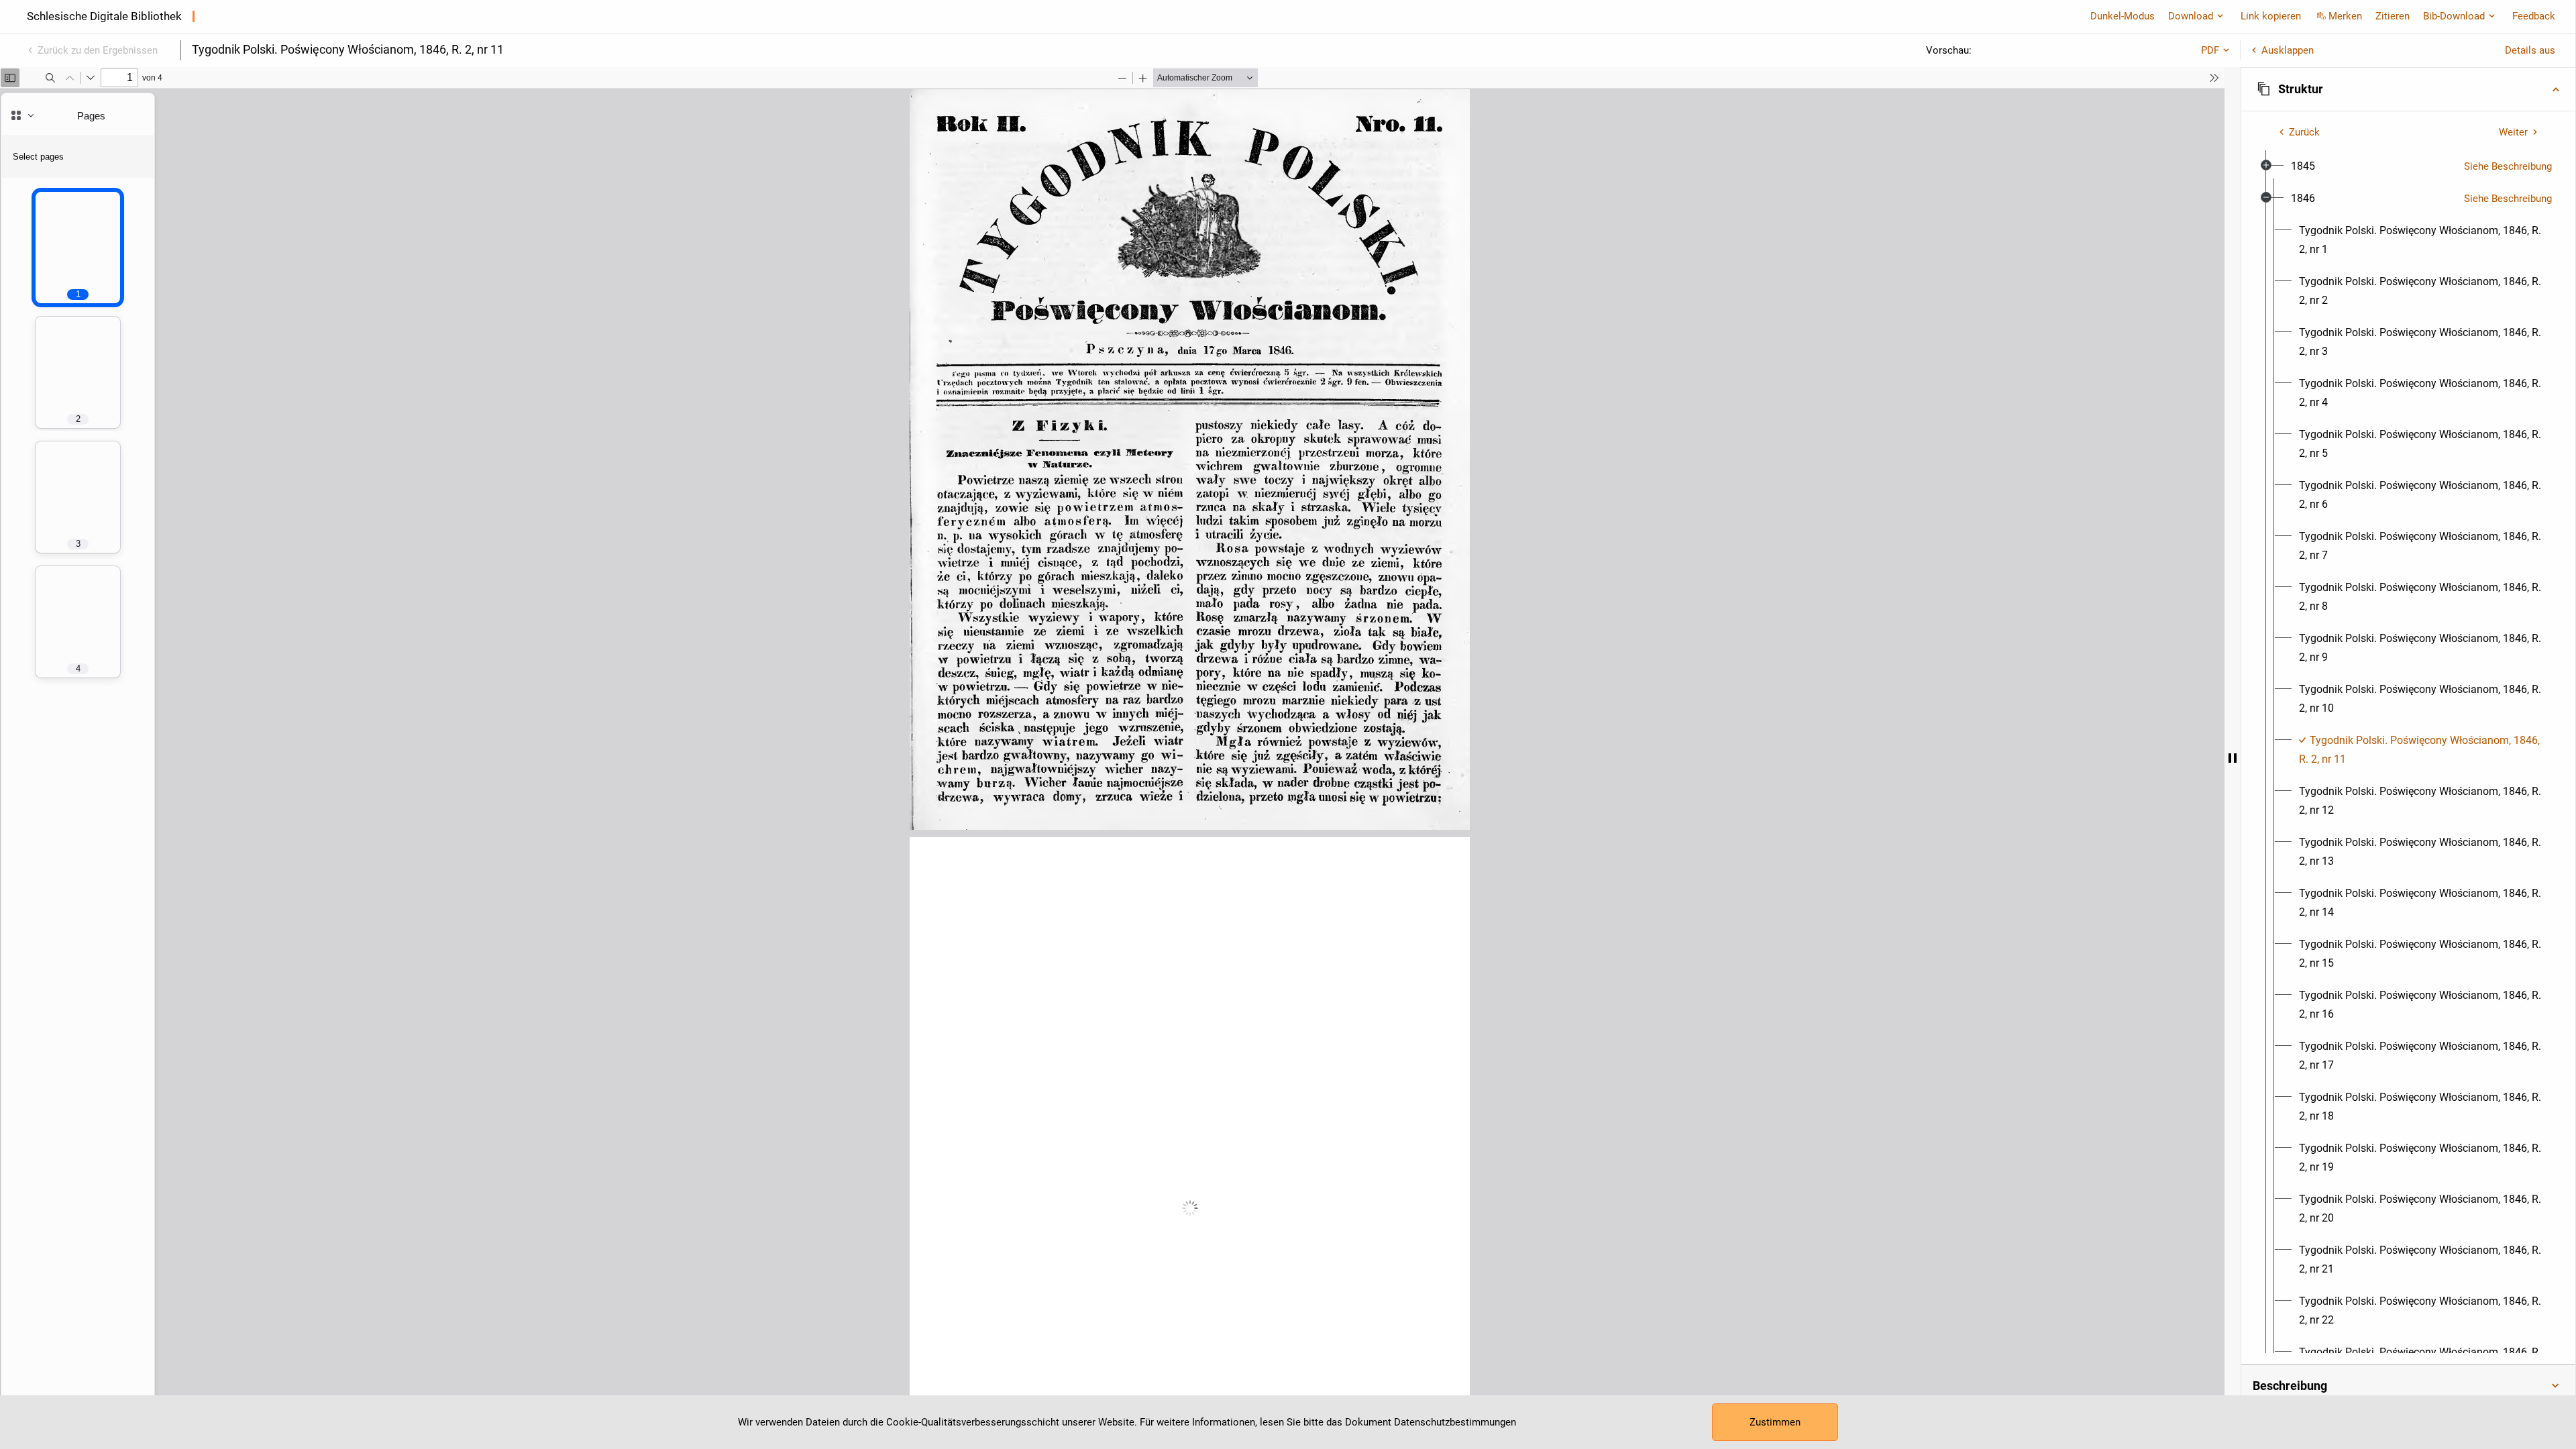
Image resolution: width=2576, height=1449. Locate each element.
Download (2191, 16)
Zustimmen (1775, 1422)
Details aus (2530, 50)
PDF (2210, 50)
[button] (2408, 89)
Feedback (2534, 16)
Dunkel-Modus (2123, 16)
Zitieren (2393, 16)
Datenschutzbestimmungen (1455, 1422)
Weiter (2513, 132)
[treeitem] (2408, 166)
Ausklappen (2288, 50)
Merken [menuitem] (2345, 16)
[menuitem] (2303, 166)
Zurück (2304, 132)
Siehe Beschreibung (2508, 166)
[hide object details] (2233, 758)
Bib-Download (2454, 16)
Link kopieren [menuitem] (2271, 16)
